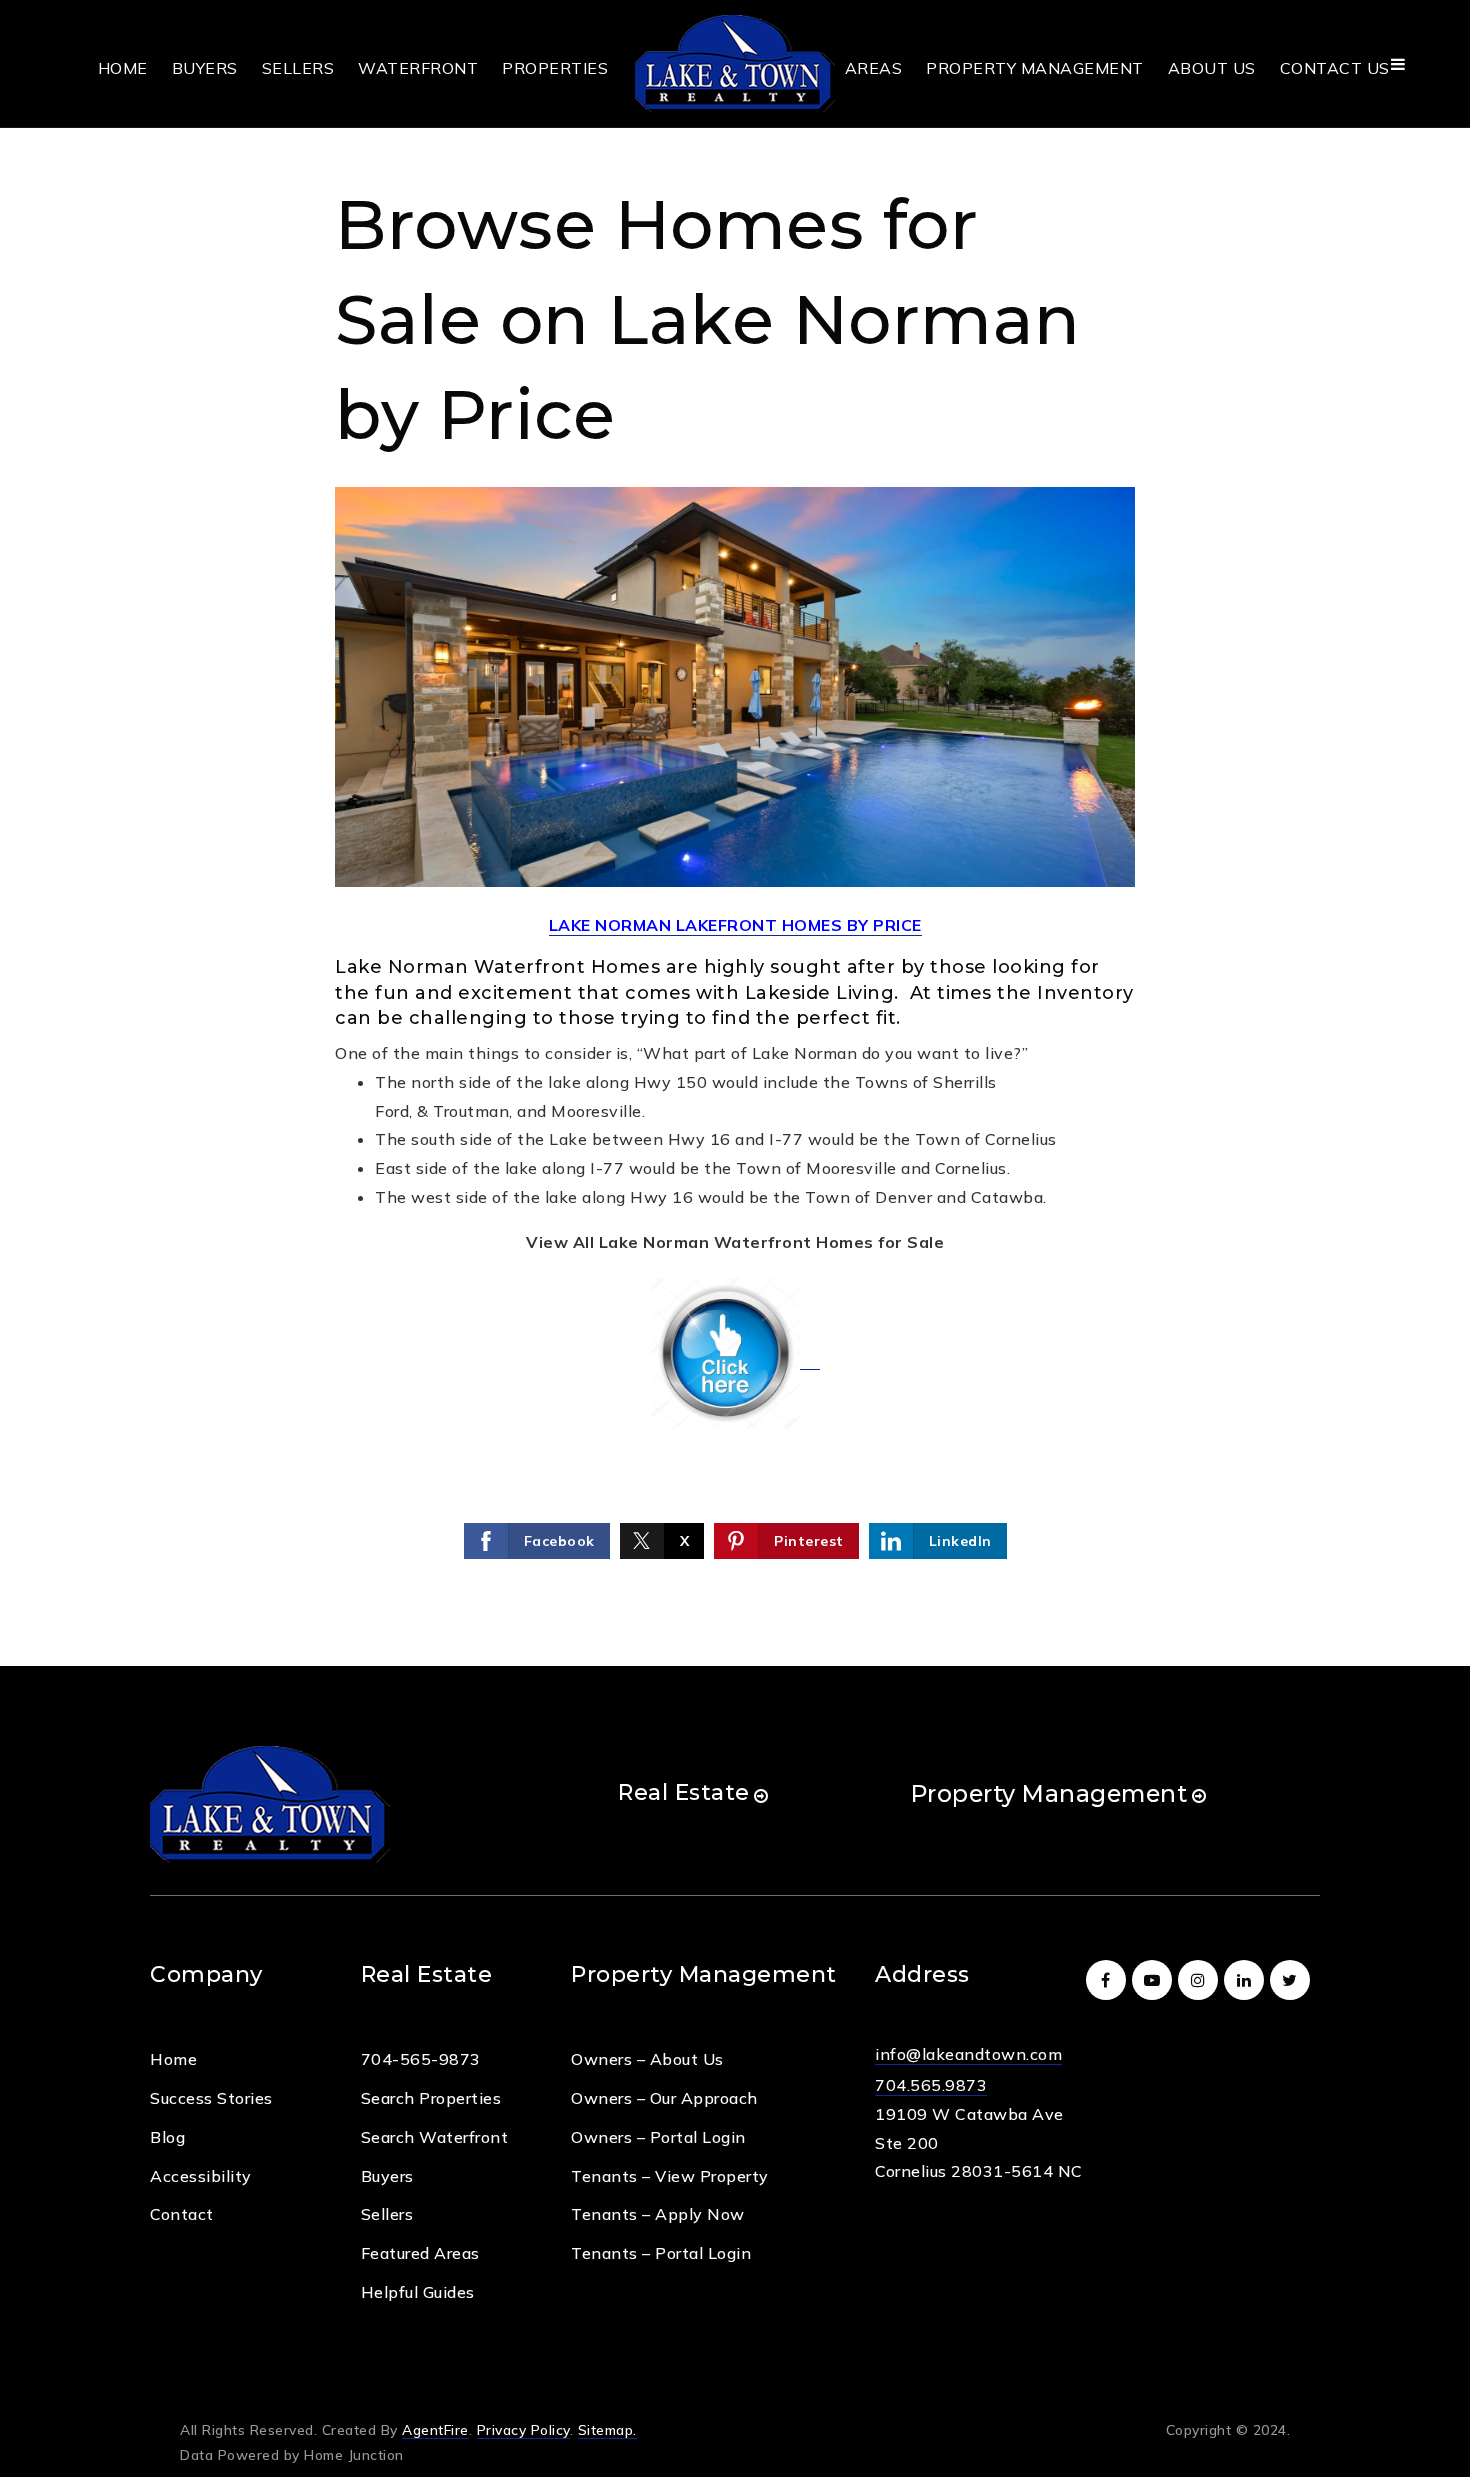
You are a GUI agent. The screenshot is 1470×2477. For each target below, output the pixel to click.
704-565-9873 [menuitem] (421, 2059)
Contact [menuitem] (182, 2214)
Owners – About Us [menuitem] (647, 2059)
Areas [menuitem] (874, 68)
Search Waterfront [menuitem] (435, 2137)
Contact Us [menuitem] (1335, 68)
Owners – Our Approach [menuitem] (664, 2098)
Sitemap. (607, 2429)
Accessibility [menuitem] (201, 2176)
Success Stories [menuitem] (211, 2098)
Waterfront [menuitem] (418, 68)
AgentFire (435, 2429)
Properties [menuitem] (555, 68)
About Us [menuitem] (1212, 68)
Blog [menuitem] (167, 2137)
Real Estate (684, 1792)
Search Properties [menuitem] (431, 2098)
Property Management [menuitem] (1035, 68)
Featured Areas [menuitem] (420, 2253)
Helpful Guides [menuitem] (418, 2292)
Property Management (1049, 1793)
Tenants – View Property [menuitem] (670, 2176)
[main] (735, 833)
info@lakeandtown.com (968, 2054)
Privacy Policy (523, 2429)
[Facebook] (1109, 1980)
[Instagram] (1201, 1980)
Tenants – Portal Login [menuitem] (661, 2253)
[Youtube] (1155, 1980)
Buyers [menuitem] (205, 68)
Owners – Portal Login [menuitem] (658, 2137)
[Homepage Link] (735, 62)
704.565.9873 (931, 2085)
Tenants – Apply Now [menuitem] (658, 2214)
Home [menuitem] (123, 68)
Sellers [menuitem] (298, 68)
